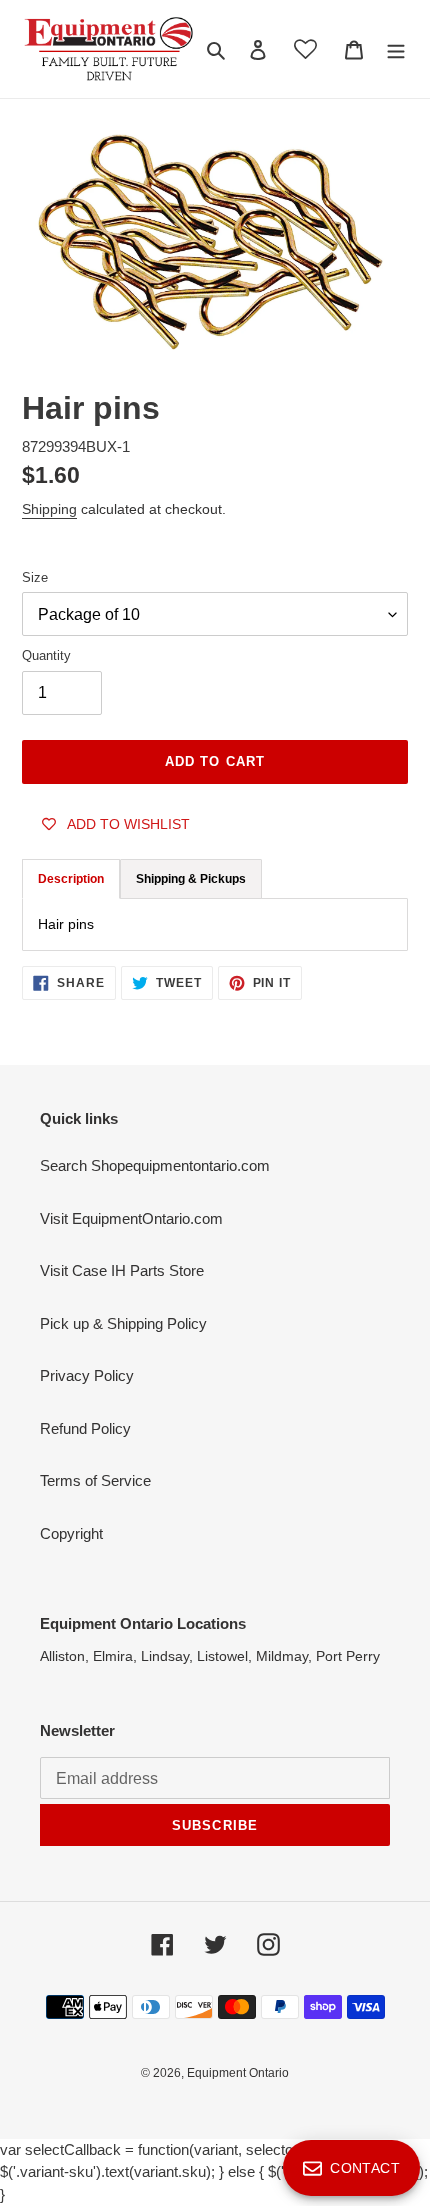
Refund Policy (85, 1428)
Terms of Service (95, 1480)
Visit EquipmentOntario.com (131, 1218)
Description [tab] (71, 879)
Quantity (46, 655)
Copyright (71, 1533)
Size (35, 577)
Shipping (49, 509)
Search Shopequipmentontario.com (155, 1165)
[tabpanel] (215, 924)
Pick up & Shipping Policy (123, 1323)
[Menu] (396, 49)
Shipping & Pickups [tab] (191, 879)
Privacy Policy (87, 1375)
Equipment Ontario (238, 2073)
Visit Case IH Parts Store (122, 1270)
